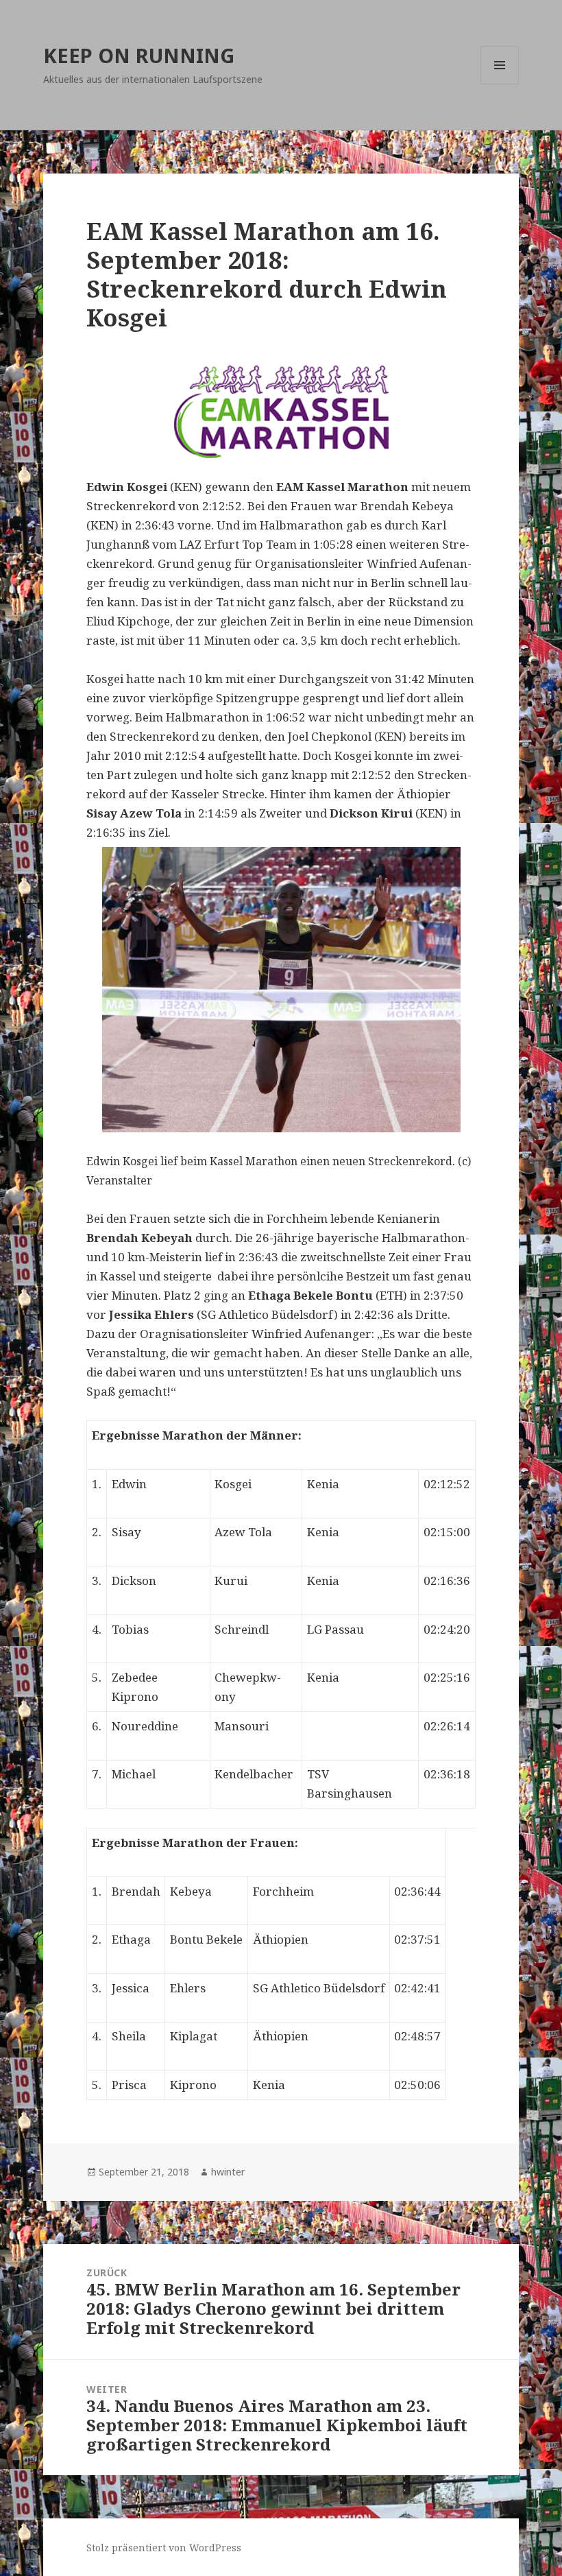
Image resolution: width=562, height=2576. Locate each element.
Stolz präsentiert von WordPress (164, 2548)
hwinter (228, 2172)
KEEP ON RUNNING (139, 55)
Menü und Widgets (500, 84)
